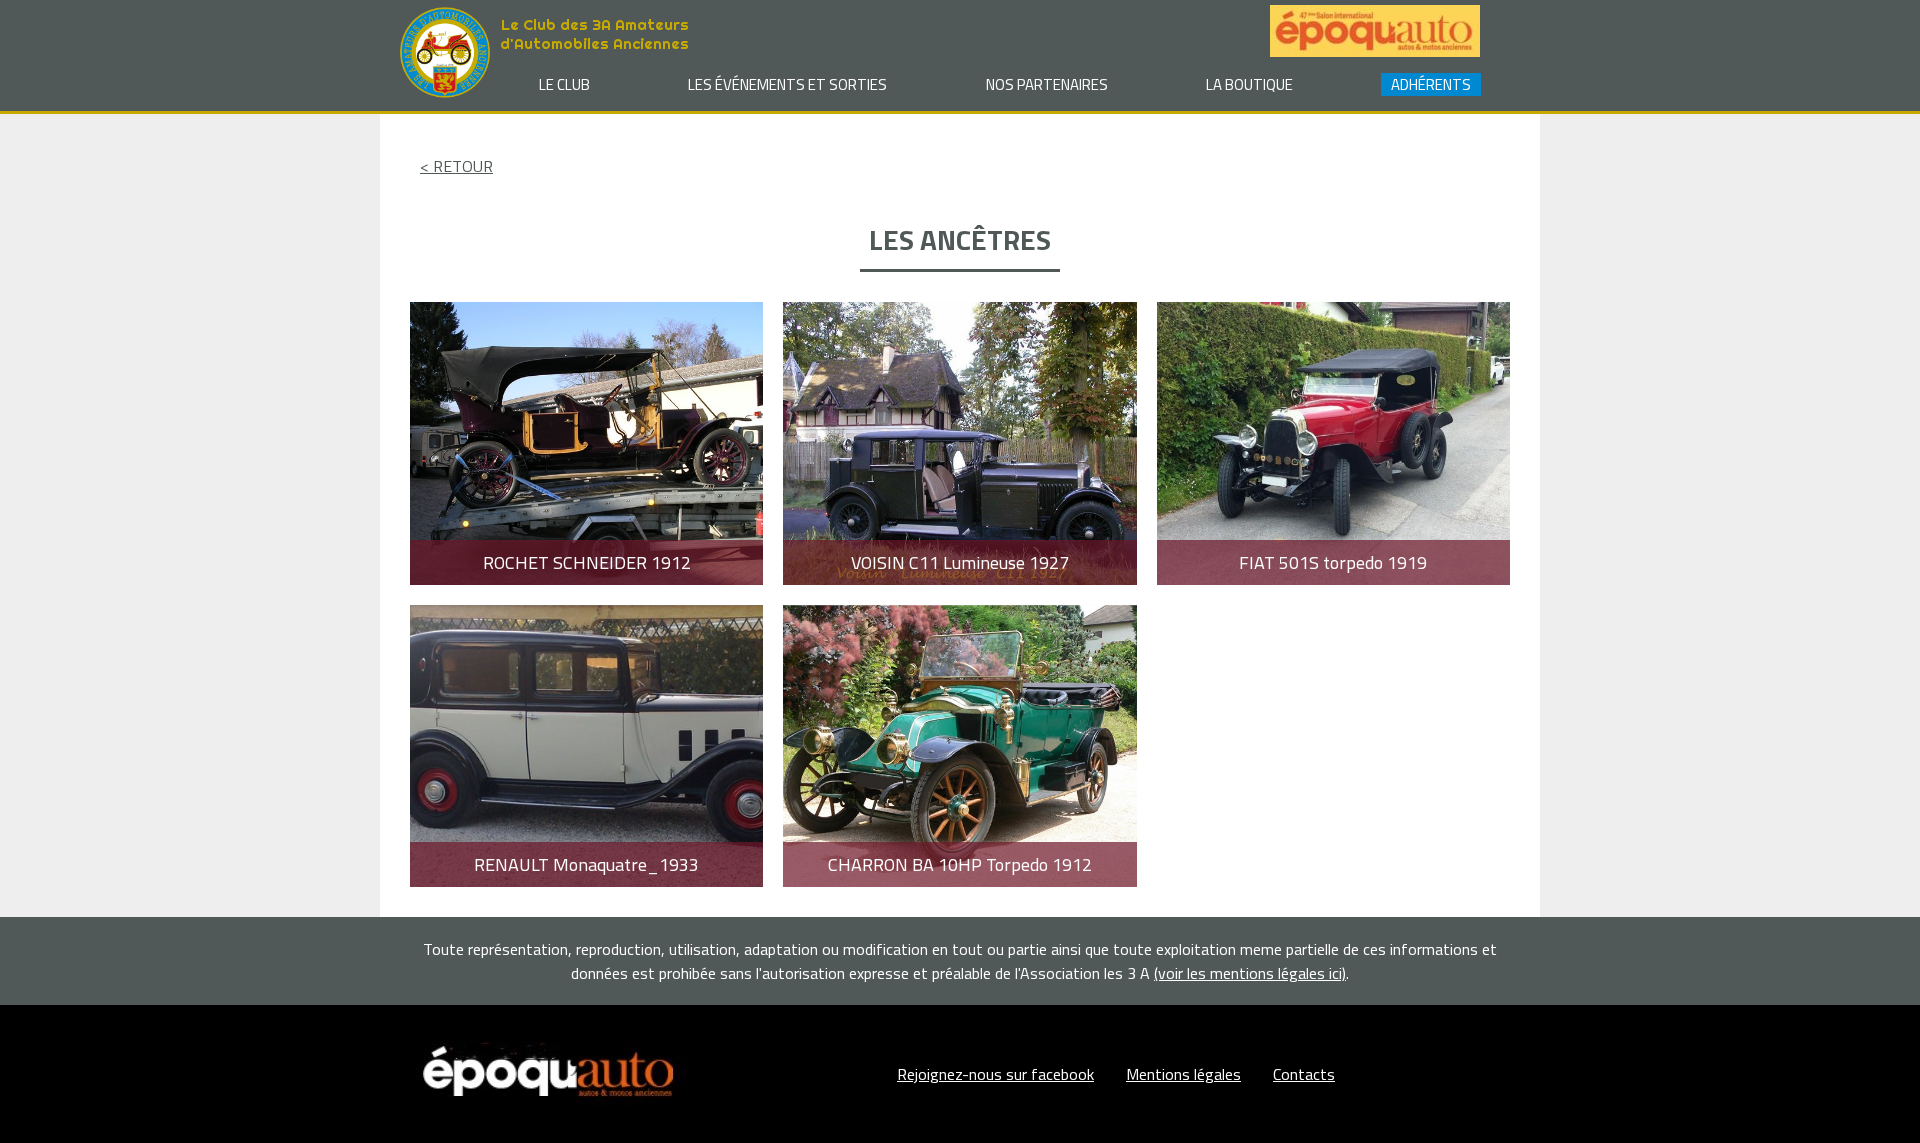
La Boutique (1249, 84)
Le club (564, 84)
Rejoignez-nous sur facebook (995, 1074)
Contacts (1304, 1074)
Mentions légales (1183, 1074)
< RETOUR (456, 166)
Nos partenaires (1047, 84)
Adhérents (1431, 84)
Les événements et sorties (787, 84)
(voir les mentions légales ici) (1250, 973)
